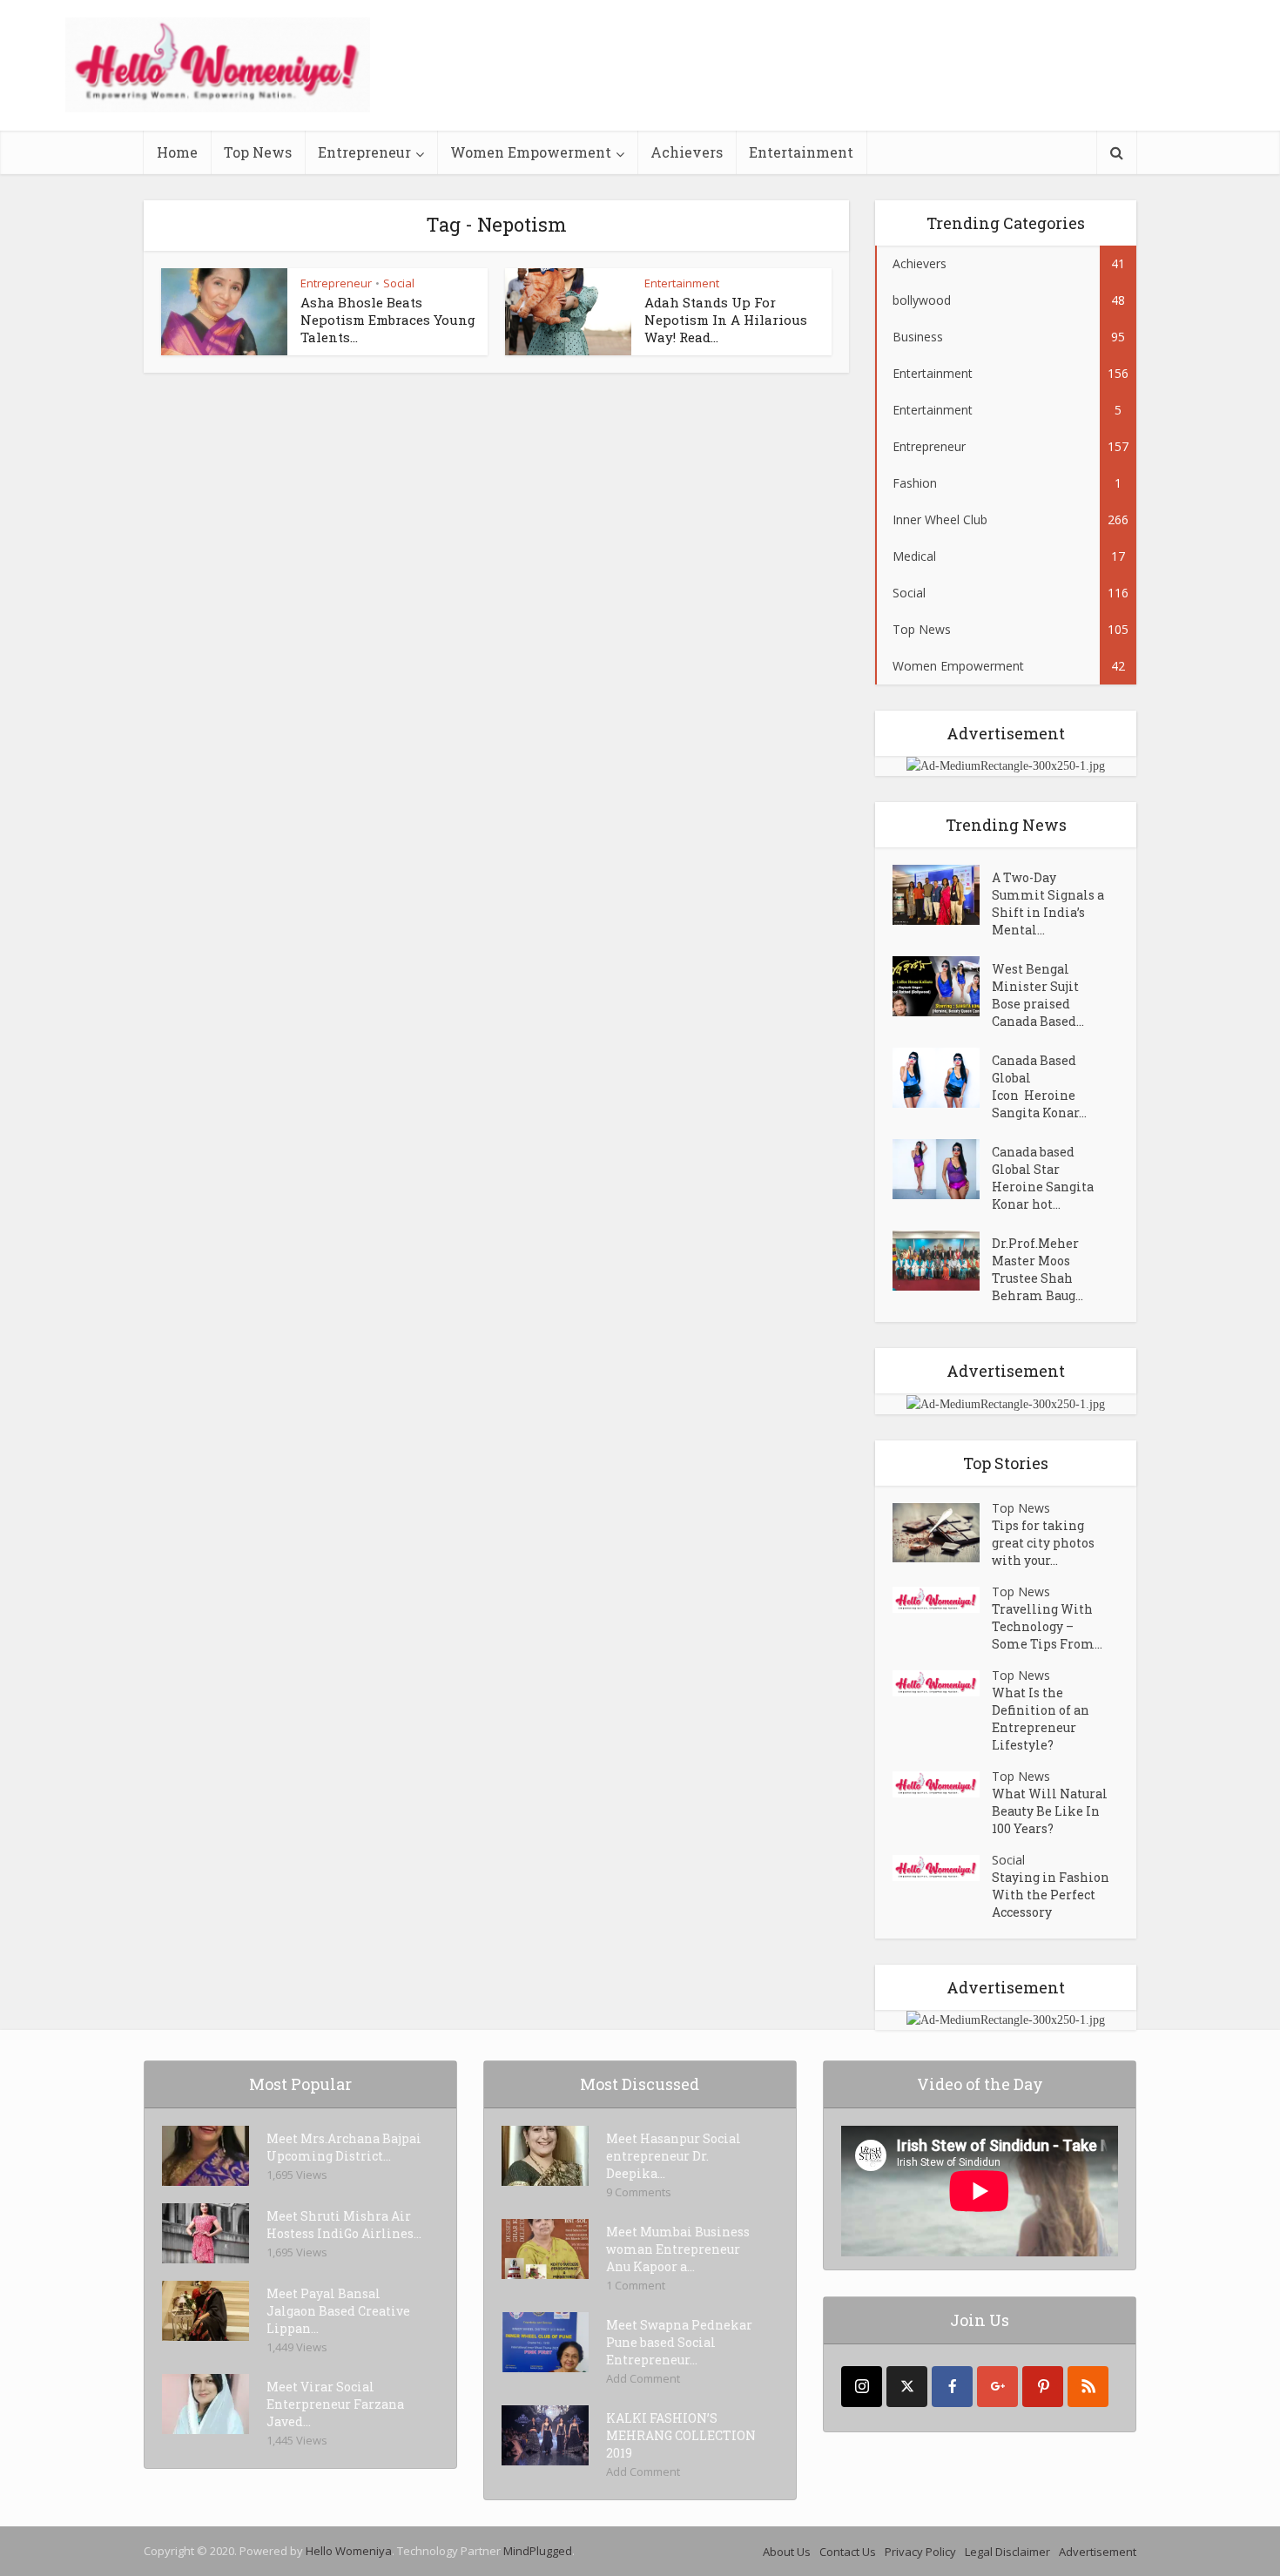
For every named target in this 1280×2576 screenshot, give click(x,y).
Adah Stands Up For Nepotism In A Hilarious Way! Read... (726, 320)
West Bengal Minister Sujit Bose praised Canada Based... (1038, 995)
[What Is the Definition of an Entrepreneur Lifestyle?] (942, 1684)
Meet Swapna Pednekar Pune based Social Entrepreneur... (679, 2342)
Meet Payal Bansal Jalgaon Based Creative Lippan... (338, 2311)
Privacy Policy (920, 2552)
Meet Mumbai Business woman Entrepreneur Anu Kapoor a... (678, 2249)
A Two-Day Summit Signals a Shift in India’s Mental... (1048, 904)
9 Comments (639, 2192)
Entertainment (801, 152)
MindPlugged (538, 2551)
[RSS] (1088, 2387)
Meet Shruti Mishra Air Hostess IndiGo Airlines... (344, 2225)
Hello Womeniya (349, 2551)
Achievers (687, 152)
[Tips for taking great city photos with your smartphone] (942, 1533)
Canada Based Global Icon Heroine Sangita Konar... (1039, 1086)
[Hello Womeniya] (218, 65)
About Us (787, 2552)
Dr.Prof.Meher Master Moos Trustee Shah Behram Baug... (1037, 1269)
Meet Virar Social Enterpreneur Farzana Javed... (335, 2404)
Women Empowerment (531, 152)
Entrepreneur (364, 152)
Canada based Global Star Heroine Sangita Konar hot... (1043, 1178)
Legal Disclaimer (1007, 2552)
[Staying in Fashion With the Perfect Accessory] (942, 1868)
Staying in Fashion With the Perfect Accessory (1051, 1895)
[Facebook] (952, 2387)
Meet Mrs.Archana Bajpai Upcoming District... (344, 2147)
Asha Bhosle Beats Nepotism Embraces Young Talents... (388, 320)
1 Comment (636, 2285)
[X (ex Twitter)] (907, 2387)
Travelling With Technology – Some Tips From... (1047, 1626)
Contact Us (848, 2552)
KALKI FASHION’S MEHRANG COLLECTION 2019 (681, 2435)
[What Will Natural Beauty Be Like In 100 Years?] (942, 1785)
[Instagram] (862, 2387)
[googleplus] (997, 2387)
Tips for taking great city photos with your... (1043, 1543)
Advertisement (1098, 2552)
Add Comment (643, 2378)
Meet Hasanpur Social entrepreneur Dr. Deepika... (674, 2156)
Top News (258, 152)
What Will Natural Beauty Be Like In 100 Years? (1050, 1811)
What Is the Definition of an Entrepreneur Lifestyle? (1041, 1719)
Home (177, 152)
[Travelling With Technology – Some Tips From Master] (942, 1600)
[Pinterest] (1043, 2387)
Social (399, 283)
